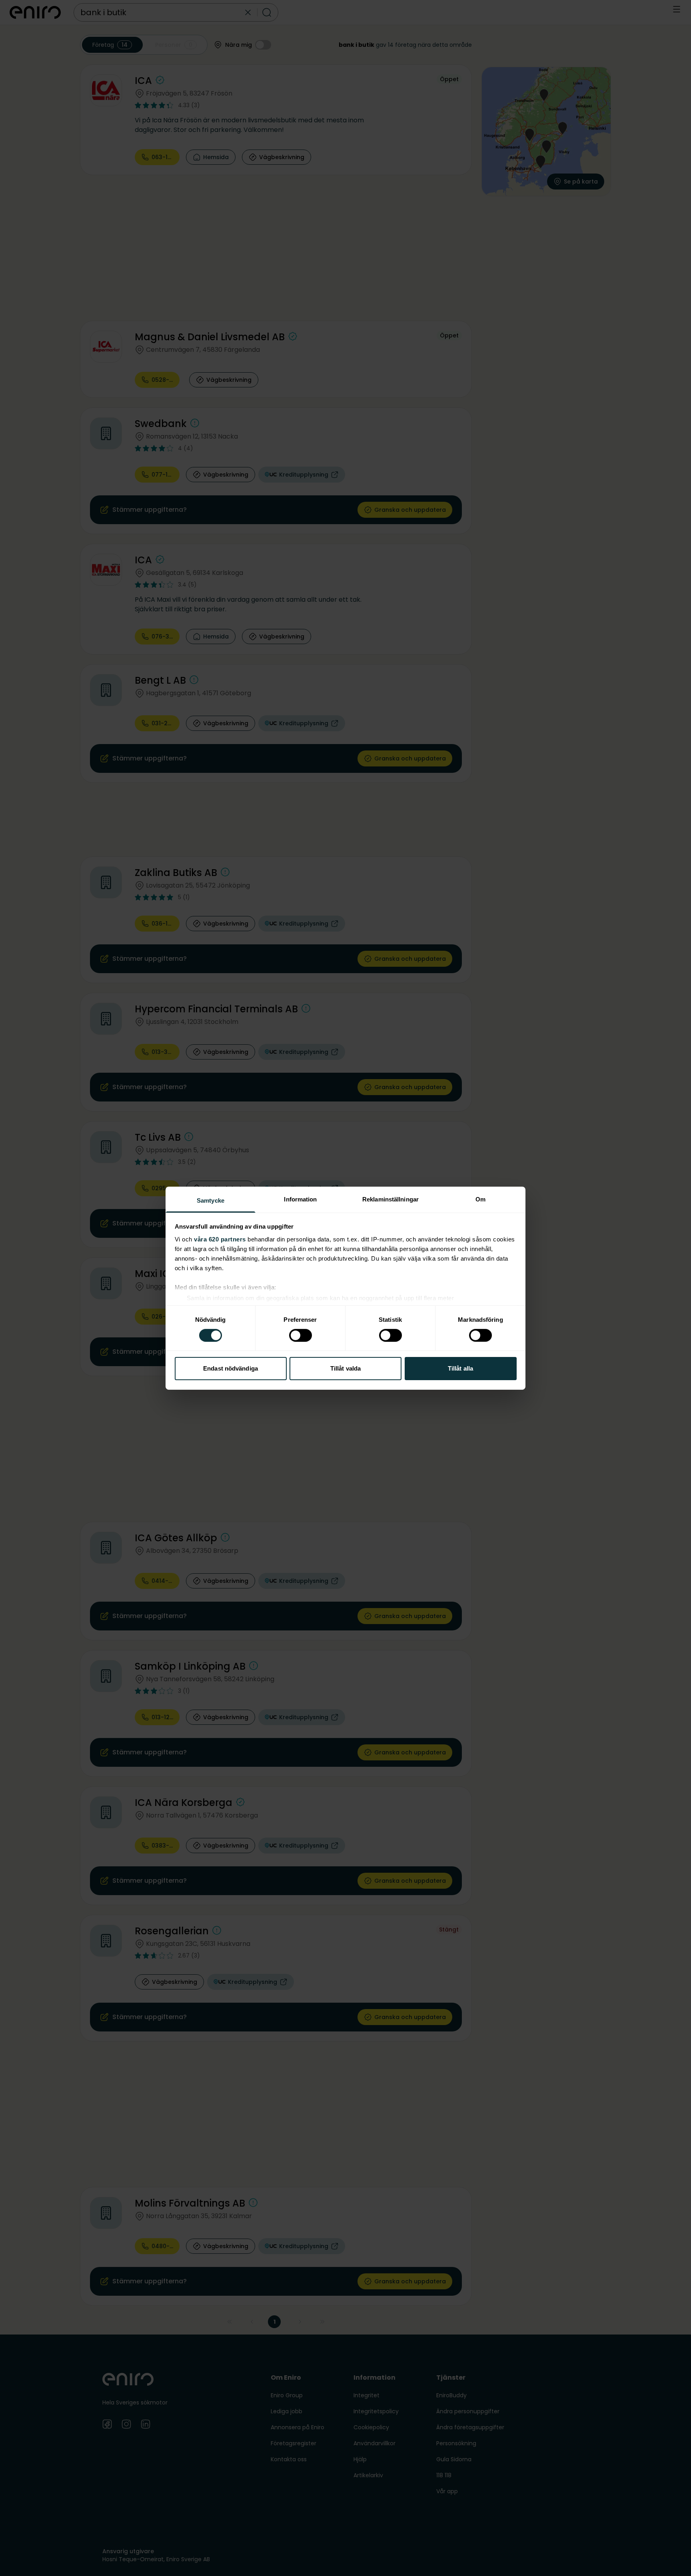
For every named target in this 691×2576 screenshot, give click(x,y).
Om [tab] (480, 1199)
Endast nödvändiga (231, 1368)
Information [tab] (300, 1199)
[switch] (301, 1335)
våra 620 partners (220, 1239)
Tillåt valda (345, 1368)
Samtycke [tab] (211, 1200)
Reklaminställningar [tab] (390, 1199)
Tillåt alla (460, 1368)
